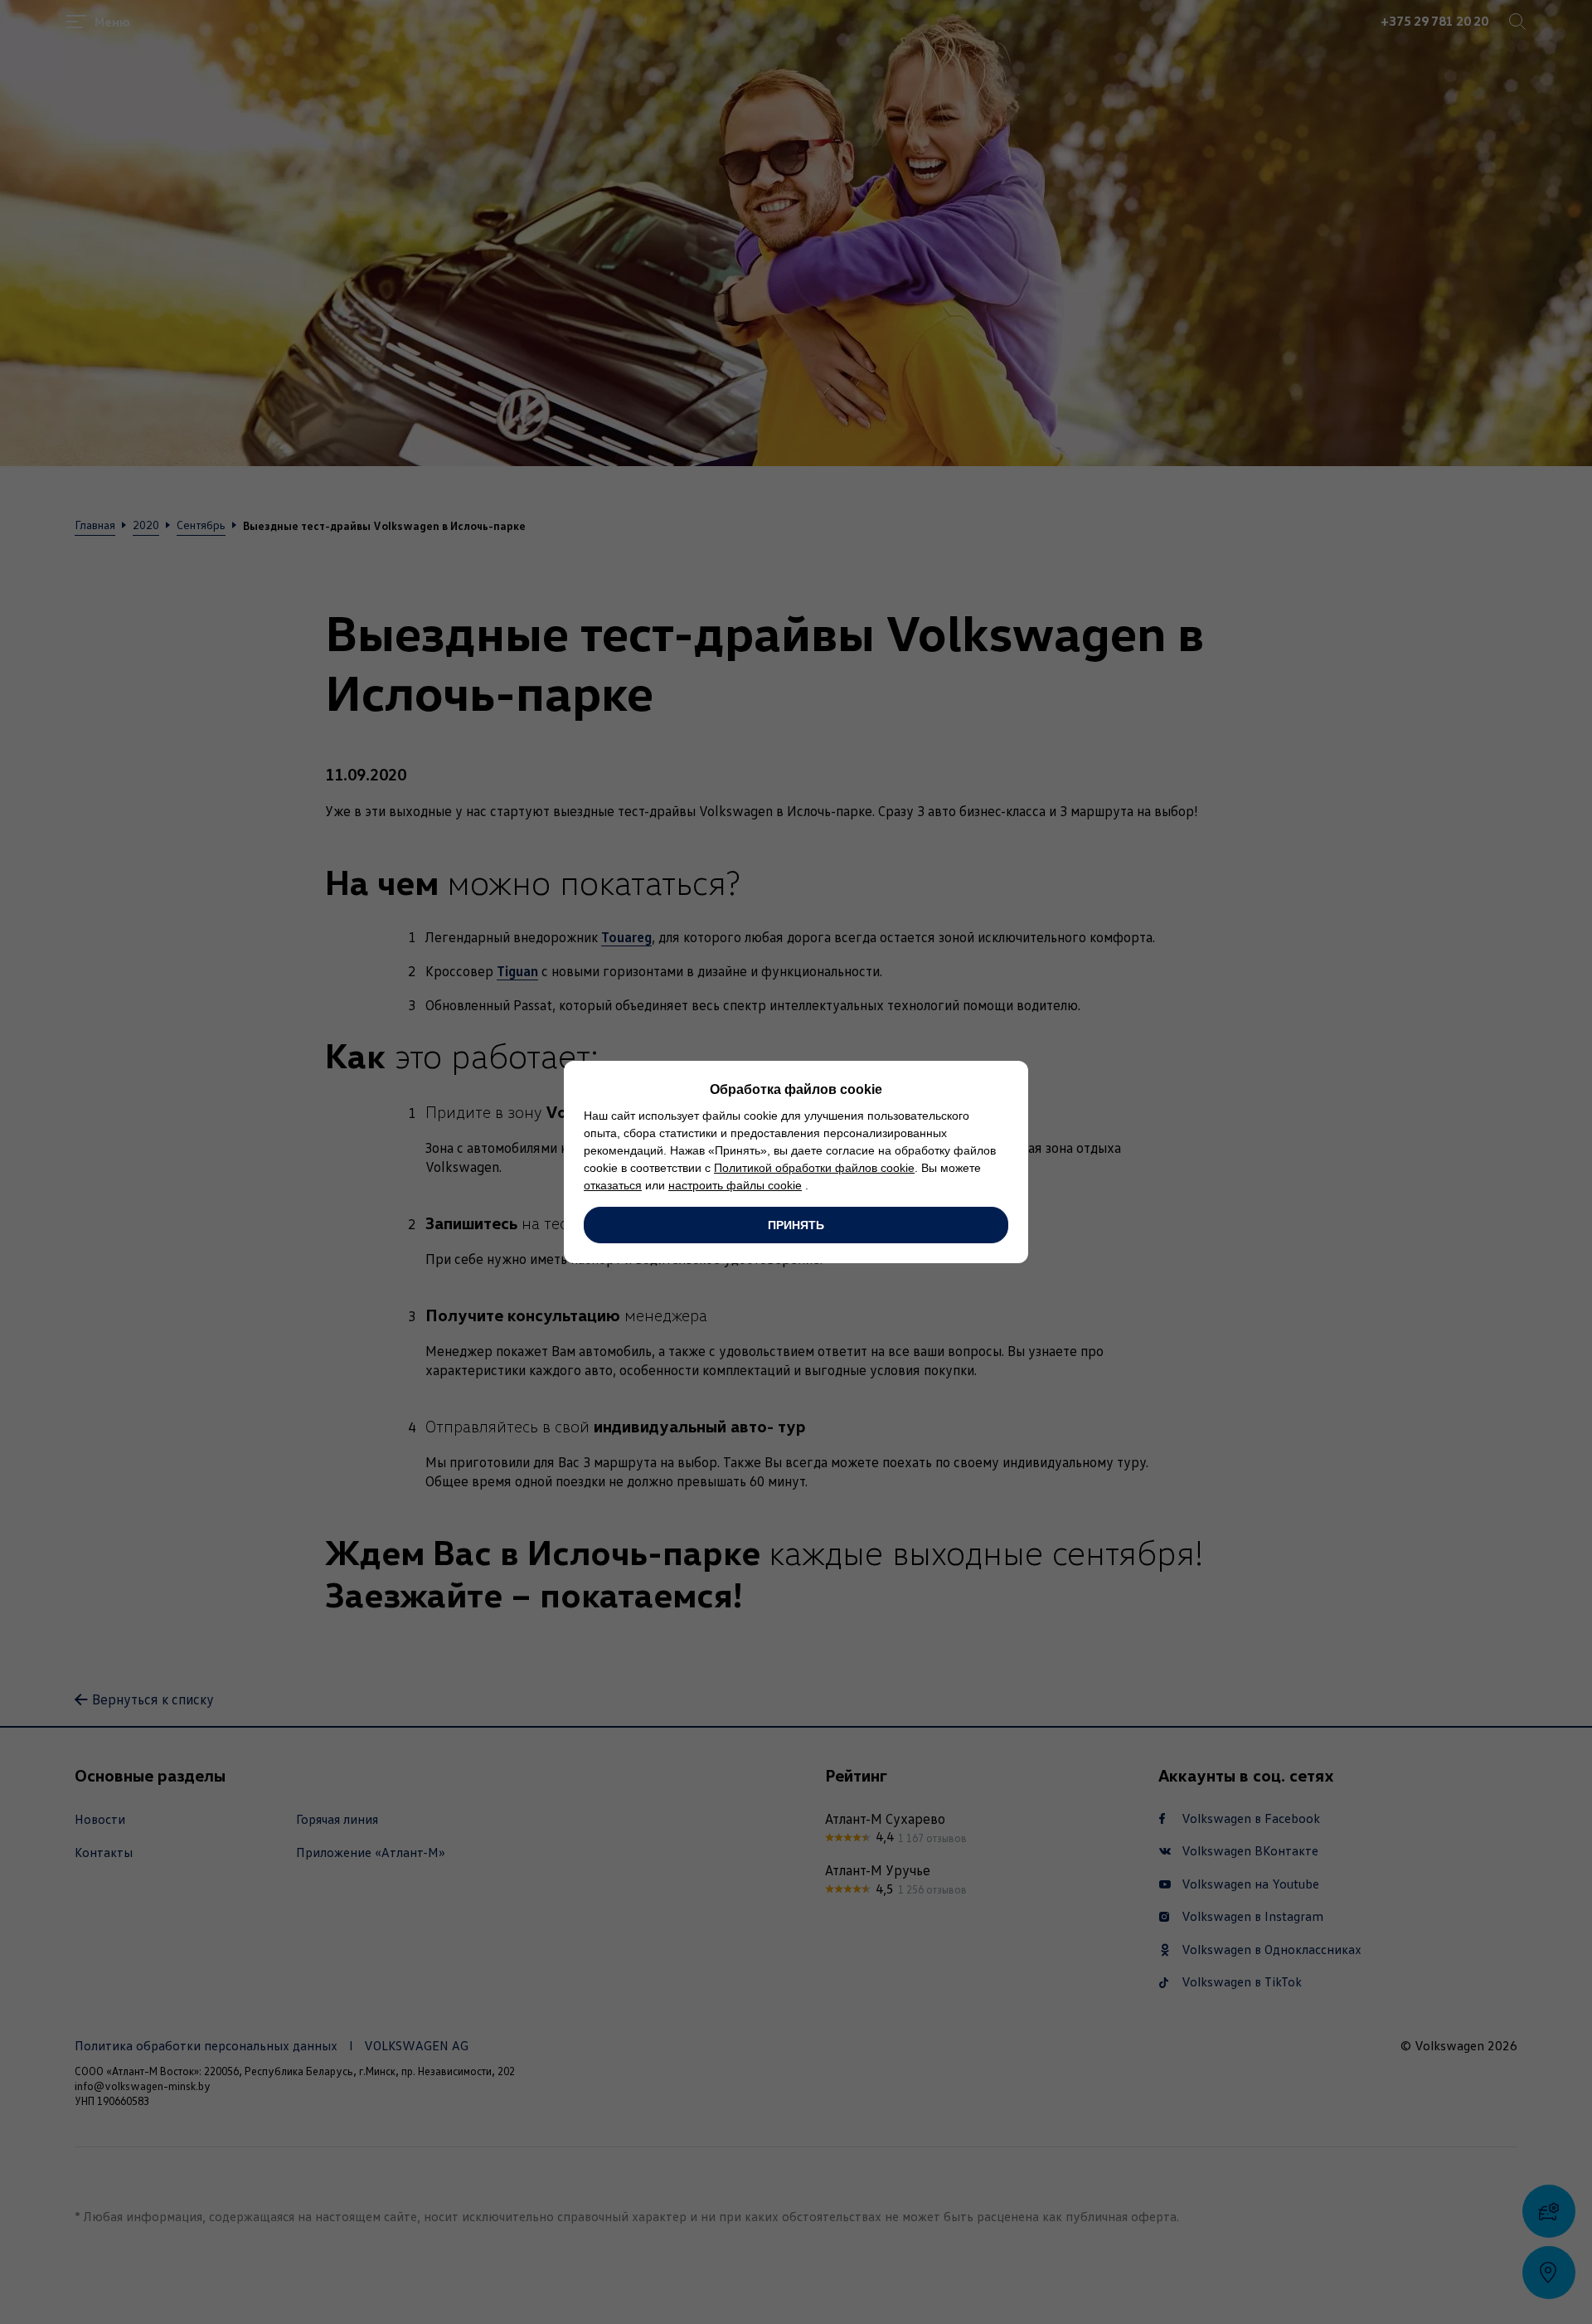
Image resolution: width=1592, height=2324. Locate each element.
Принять (796, 1225)
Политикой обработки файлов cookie (814, 1168)
